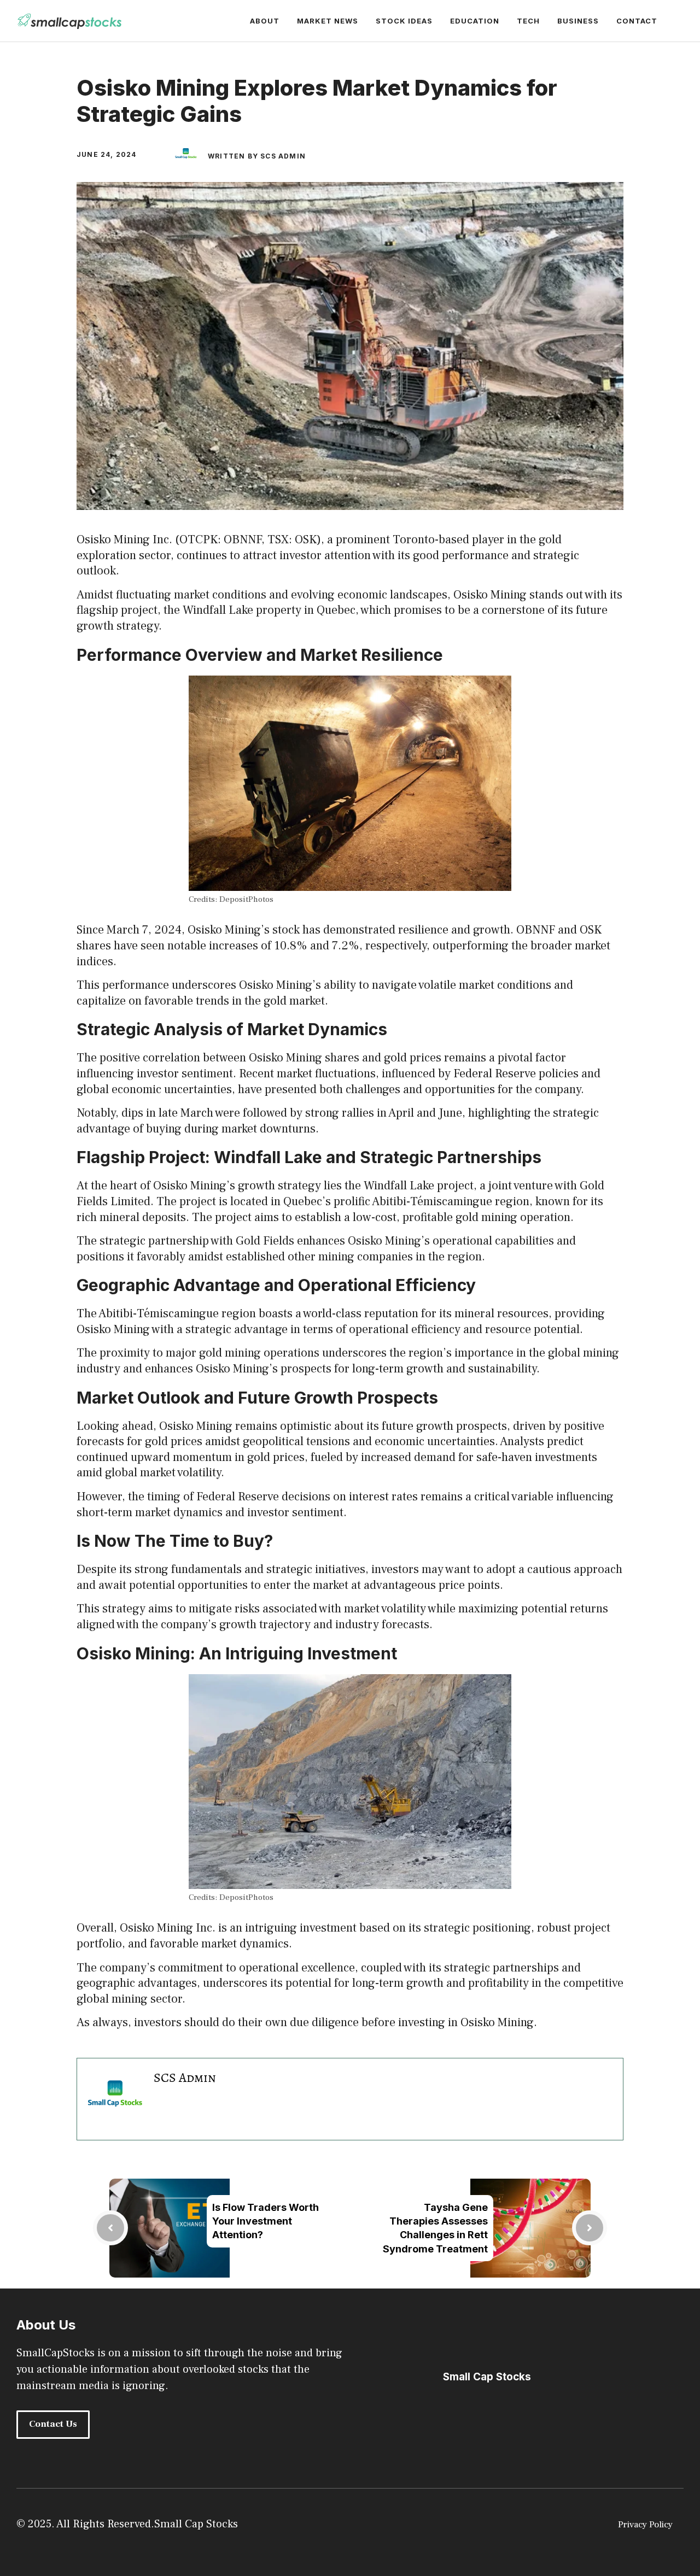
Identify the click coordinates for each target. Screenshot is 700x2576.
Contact (637, 21)
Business (578, 21)
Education (475, 21)
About (265, 21)
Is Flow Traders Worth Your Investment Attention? (266, 2221)
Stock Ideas (404, 21)
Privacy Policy (645, 2525)
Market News (328, 21)
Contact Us (53, 2424)
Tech (528, 21)
